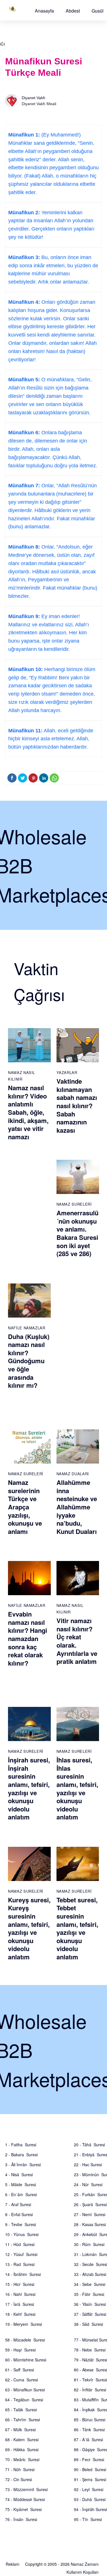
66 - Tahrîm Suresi (23, 2420)
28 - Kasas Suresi (90, 2224)
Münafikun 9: (24, 616)
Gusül (98, 11)
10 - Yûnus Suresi (22, 2234)
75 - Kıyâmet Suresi (23, 2509)
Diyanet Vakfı (34, 98)
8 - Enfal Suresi (19, 2214)
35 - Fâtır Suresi (89, 2294)
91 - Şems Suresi (90, 2479)
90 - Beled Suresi (90, 2469)
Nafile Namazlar (27, 1328)
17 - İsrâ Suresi (20, 2304)
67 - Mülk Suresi (20, 2430)
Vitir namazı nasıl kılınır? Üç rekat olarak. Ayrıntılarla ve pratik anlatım (77, 1641)
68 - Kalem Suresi (22, 2440)
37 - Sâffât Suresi (90, 2314)
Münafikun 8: (24, 547)
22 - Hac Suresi (88, 2165)
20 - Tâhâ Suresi (89, 2145)
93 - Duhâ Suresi (90, 2499)
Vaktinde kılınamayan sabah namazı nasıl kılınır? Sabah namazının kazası (77, 1106)
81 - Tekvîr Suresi (90, 2380)
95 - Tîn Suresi (88, 2519)
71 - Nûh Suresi (20, 2469)
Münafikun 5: (24, 380)
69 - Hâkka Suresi (22, 2449)
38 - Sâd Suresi (88, 2324)
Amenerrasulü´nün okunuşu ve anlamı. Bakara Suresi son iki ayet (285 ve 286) (77, 1233)
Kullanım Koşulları (82, 2572)
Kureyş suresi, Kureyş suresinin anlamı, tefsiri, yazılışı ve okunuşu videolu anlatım (29, 1928)
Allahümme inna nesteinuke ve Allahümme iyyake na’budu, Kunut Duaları (77, 1507)
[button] (44, 11)
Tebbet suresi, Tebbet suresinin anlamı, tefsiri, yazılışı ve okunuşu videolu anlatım (77, 1928)
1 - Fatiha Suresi (21, 2145)
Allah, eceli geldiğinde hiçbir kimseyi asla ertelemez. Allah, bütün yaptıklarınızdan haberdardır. (51, 739)
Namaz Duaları (73, 1474)
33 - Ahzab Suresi (90, 2274)
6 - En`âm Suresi (21, 2194)
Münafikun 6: (24, 433)
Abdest (73, 11)
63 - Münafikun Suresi (25, 2390)
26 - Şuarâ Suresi (90, 2204)
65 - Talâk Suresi (21, 2410)
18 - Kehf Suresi (20, 2314)
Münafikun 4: (24, 302)
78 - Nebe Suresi (90, 2350)
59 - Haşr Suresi (20, 2350)
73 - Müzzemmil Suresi (26, 2489)
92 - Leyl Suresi (89, 2489)
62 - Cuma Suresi (22, 2380)
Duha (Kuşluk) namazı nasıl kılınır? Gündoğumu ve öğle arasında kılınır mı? (29, 1361)
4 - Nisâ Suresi (19, 2174)
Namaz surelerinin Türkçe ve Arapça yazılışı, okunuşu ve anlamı (25, 1507)
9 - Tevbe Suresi (21, 2224)
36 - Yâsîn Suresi (90, 2304)
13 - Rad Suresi (20, 2264)
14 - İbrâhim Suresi (23, 2274)
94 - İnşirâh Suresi (90, 2509)
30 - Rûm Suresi (89, 2244)
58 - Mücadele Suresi (25, 2340)
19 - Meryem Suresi (24, 2324)
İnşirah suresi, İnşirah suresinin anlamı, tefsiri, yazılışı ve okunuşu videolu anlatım (29, 1788)
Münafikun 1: (24, 135)
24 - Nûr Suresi (88, 2184)
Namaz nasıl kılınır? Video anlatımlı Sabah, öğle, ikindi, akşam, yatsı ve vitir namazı (28, 1112)
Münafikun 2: (24, 213)
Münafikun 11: (25, 731)
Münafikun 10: (26, 669)
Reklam (13, 2564)
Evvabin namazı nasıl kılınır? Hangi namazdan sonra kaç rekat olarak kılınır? (28, 1638)
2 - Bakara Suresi (21, 2155)
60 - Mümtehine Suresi (26, 2360)
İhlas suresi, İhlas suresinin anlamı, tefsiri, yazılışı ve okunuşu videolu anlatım (77, 1788)
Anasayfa (44, 11)
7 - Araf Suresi (18, 2204)
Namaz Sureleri (74, 1204)
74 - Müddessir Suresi (25, 2499)
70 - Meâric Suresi (22, 2459)
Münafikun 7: (24, 486)
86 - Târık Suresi (89, 2430)
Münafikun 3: (24, 257)
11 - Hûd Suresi (20, 2244)
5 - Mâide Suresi (21, 2184)
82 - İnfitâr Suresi (90, 2390)
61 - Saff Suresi (20, 2370)
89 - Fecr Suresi (89, 2459)
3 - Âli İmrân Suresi (23, 2165)
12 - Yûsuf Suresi (21, 2254)
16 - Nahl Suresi (20, 2294)
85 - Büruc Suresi (90, 2420)
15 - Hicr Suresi (20, 2284)
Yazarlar (67, 1072)
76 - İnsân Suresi (21, 2519)
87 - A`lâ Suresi (88, 2440)
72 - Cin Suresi (19, 2479)
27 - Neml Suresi (90, 2214)
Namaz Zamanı (85, 2564)
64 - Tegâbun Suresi (24, 2400)
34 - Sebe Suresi (90, 2284)
